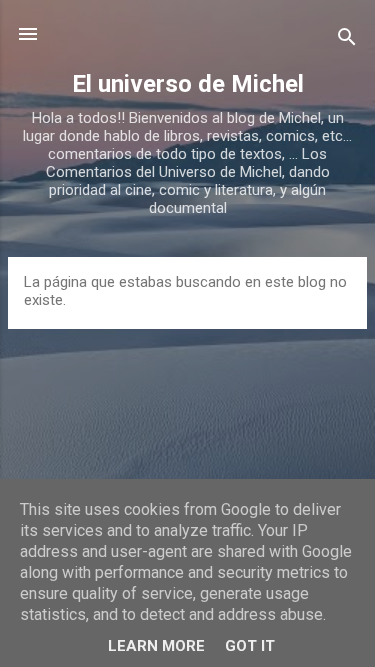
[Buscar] (347, 40)
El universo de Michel (188, 84)
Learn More (156, 646)
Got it (250, 646)
